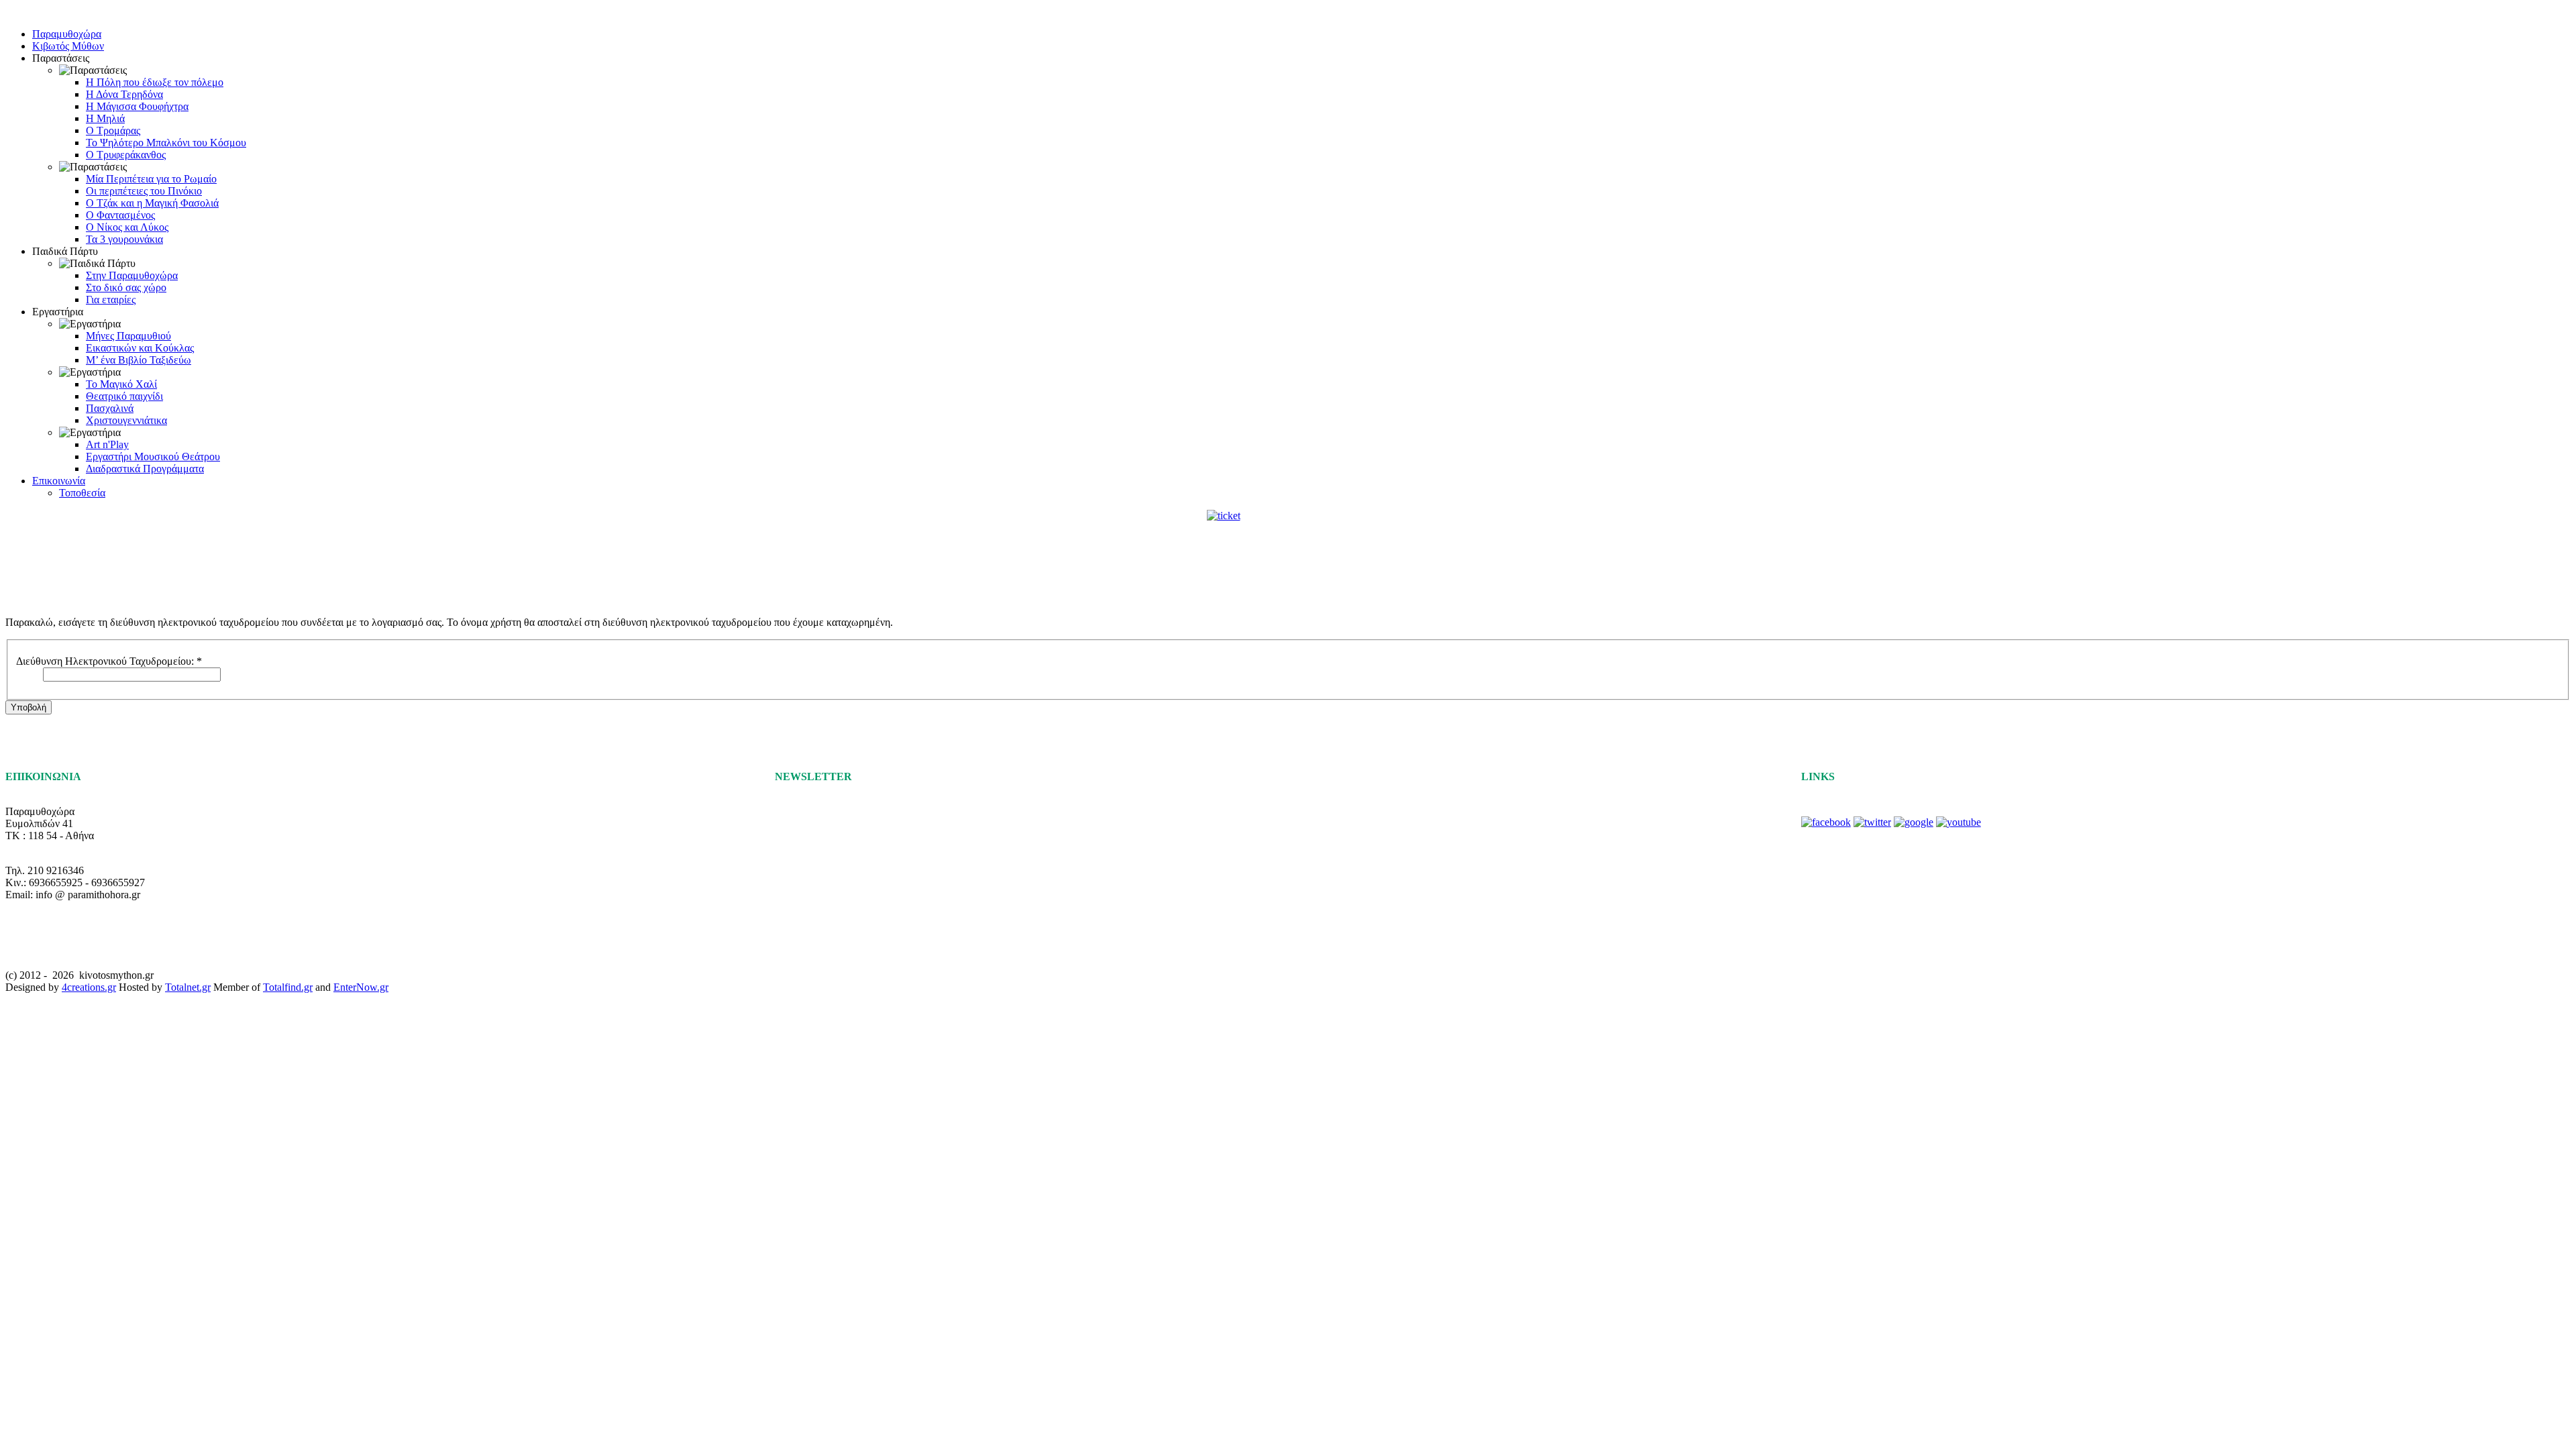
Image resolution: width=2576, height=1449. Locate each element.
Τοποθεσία (82, 493)
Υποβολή (29, 707)
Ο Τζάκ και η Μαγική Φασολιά (152, 203)
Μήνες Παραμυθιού (128, 336)
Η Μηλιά (105, 118)
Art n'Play (107, 444)
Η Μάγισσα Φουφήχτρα (137, 106)
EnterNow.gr (361, 987)
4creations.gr (89, 987)
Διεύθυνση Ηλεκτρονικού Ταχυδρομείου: (109, 661)
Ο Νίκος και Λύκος (127, 227)
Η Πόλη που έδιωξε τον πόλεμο (155, 82)
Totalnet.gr (188, 987)
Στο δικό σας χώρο (126, 287)
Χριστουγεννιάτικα (126, 420)
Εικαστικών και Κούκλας (140, 348)
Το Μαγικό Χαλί (121, 384)
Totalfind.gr (288, 987)
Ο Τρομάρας (113, 130)
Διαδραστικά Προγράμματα (145, 469)
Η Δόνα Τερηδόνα (124, 94)
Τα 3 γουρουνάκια (124, 239)
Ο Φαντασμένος (120, 215)
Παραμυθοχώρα (67, 34)
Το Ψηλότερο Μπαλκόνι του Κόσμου (166, 143)
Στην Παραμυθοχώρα (132, 275)
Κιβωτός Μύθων (68, 46)
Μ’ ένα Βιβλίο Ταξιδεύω (139, 360)
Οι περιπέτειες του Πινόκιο (144, 191)
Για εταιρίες (111, 300)
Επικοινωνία (59, 481)
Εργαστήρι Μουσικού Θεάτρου (153, 457)
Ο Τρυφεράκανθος (126, 155)
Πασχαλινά (110, 408)
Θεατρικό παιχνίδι (124, 396)
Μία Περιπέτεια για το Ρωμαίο (151, 179)
